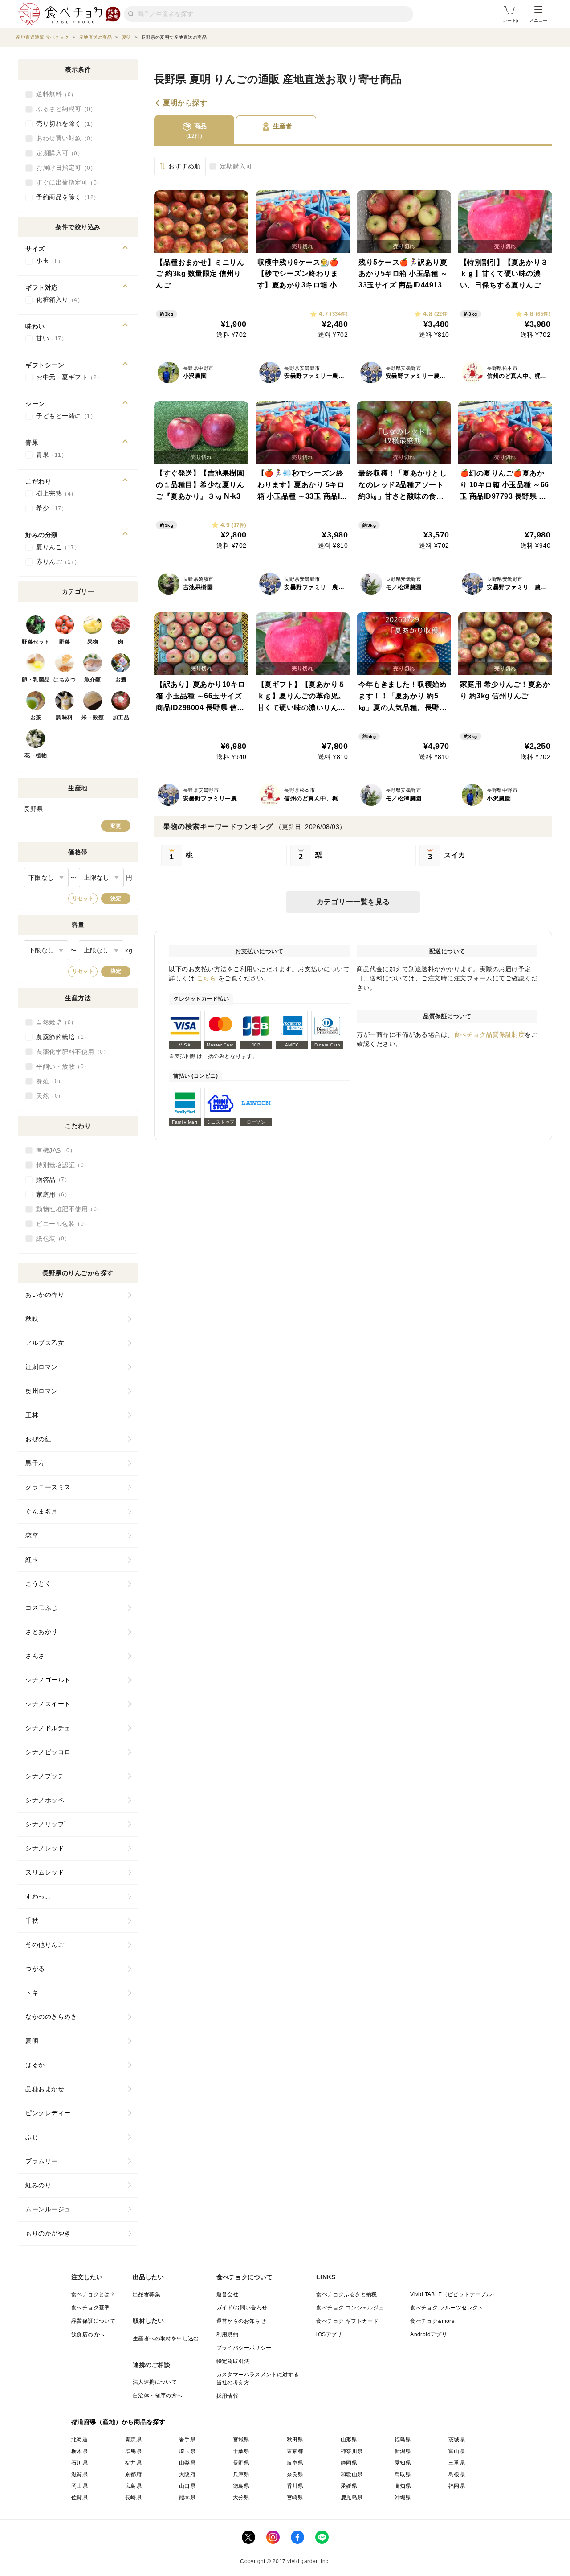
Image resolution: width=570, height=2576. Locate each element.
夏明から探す (185, 103)
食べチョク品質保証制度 (489, 1034)
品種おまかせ (45, 2089)
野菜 (65, 642)
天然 (47, 1096)
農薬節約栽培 (60, 1037)
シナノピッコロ (48, 1752)
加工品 (121, 718)
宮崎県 (295, 2498)
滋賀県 (79, 2474)
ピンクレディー (48, 2113)
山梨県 (187, 2463)
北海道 (79, 2440)
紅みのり (38, 2185)
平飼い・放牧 (60, 1066)
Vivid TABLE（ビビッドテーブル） (454, 2294)
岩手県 (187, 2440)
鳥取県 (403, 2474)
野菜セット (36, 642)
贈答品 (50, 1180)
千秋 (32, 1920)
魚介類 (93, 680)
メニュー (538, 20)
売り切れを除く (63, 123)
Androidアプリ (429, 2334)
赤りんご (55, 562)
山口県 (187, 2486)
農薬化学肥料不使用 (70, 1052)
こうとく (38, 1583)
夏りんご (55, 547)
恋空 (32, 1535)
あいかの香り (45, 1295)
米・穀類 (93, 718)
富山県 (457, 2451)
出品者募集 (147, 2294)
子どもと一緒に (63, 416)
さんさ (35, 1656)
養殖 (47, 1081)
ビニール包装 (60, 1224)
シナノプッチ (45, 1776)
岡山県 (79, 2486)
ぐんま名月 (42, 1511)
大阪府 (187, 2474)
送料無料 (53, 94)
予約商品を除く (65, 197)
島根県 (457, 2474)
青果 (49, 455)
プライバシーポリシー (244, 2348)
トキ (32, 1993)
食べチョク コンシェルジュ (350, 2308)
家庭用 (50, 1194)
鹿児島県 (352, 2498)
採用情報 (228, 2396)
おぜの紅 (38, 1439)
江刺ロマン (42, 1367)
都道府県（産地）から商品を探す (118, 2422)
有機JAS (53, 1150)
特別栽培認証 (60, 1165)
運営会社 (228, 2294)
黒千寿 (35, 1463)
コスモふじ (42, 1608)
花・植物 (36, 755)
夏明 (32, 2041)
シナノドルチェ (48, 1728)
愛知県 (403, 2463)
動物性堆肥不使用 (66, 1209)
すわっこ (38, 1896)
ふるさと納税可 (63, 109)
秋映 (32, 1319)
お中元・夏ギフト (66, 377)
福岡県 (457, 2486)
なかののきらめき (51, 2017)
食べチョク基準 (91, 2308)
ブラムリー (42, 2161)
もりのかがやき (48, 2233)
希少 (49, 508)
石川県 (79, 2463)
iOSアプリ (329, 2334)
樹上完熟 (53, 493)
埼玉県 (187, 2451)
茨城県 (457, 2440)
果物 (93, 642)
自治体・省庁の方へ (158, 2396)
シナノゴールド (48, 1680)
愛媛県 (349, 2486)
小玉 (47, 261)
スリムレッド (45, 1872)
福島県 (403, 2440)
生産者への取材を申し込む (166, 2338)
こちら (207, 978)
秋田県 (295, 2440)
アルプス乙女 (45, 1343)
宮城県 (241, 2440)
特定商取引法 (233, 2361)
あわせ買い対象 (63, 138)
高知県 (403, 2486)
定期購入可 (236, 166)
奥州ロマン (42, 1391)
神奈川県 (352, 2451)
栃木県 (79, 2451)
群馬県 (133, 2451)
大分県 (241, 2498)
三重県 (457, 2463)
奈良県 (295, 2474)
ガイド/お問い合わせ (242, 2308)
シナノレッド (45, 1848)
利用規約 (228, 2334)
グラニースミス (48, 1487)
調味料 (65, 718)
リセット (83, 898)
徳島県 (241, 2486)
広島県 (133, 2486)
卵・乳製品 (36, 680)
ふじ (32, 2137)
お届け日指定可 (63, 168)
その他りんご (45, 1944)
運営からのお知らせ (241, 2321)
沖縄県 (403, 2498)
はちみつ (65, 680)
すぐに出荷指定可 (66, 182)
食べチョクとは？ (93, 2294)
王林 (32, 1415)
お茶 (36, 718)
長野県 (241, 2463)
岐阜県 (295, 2463)
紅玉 (32, 1559)
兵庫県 (241, 2474)
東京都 (295, 2451)
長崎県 (133, 2498)
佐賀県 (79, 2498)
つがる (35, 1969)
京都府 (133, 2474)
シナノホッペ (45, 1800)
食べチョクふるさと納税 (346, 2294)
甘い (49, 338)
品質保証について (93, 2321)
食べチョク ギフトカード (347, 2321)
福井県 (133, 2463)
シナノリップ (45, 1824)
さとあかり (42, 1632)
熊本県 (187, 2498)
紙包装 (50, 1239)
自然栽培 (53, 1022)
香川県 (295, 2486)
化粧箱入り (57, 299)
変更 (116, 826)
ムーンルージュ (48, 2209)
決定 (116, 898)
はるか (35, 2065)
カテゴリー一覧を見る (353, 902)
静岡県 (349, 2463)
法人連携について (155, 2382)
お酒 (121, 680)
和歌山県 (352, 2474)
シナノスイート (48, 1704)
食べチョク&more (432, 2321)
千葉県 (241, 2451)
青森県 (133, 2440)
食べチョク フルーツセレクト (447, 2308)
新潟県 (403, 2451)
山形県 (349, 2440)
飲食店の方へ (88, 2334)
